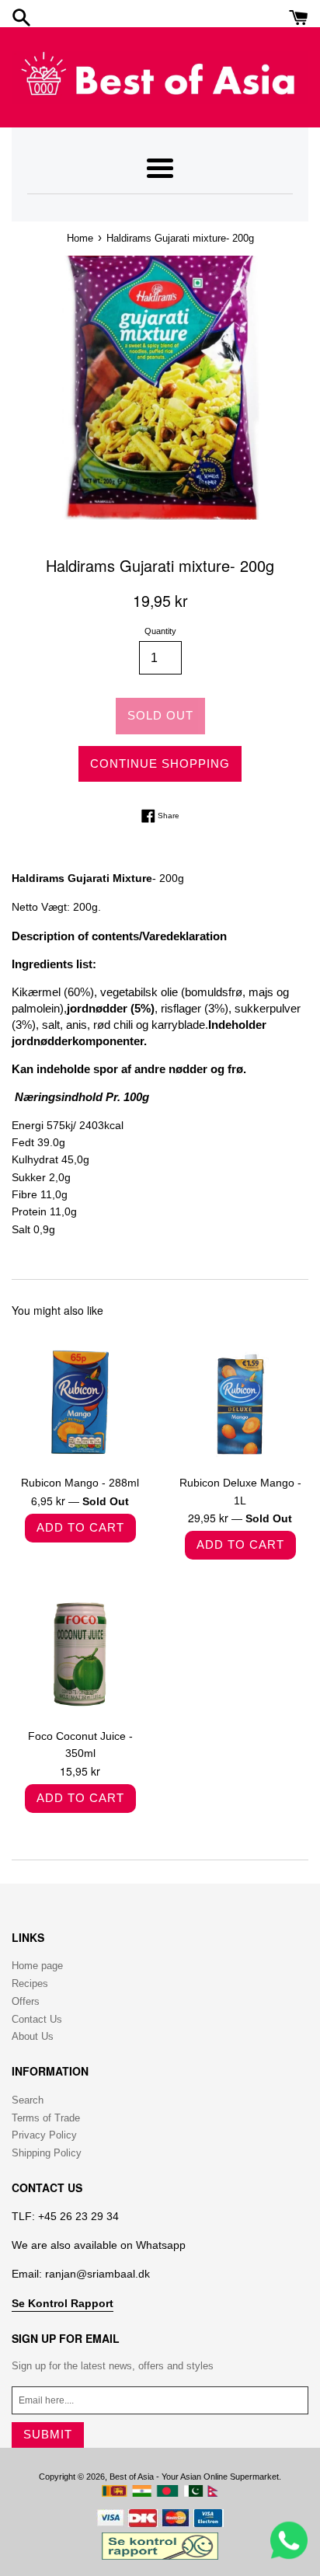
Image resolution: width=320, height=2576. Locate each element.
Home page (37, 1966)
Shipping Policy (47, 2153)
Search (28, 2100)
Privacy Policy (44, 2135)
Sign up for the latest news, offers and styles (113, 2366)
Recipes (30, 1983)
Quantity (160, 631)
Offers (26, 2001)
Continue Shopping (160, 763)
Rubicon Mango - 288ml (80, 1483)
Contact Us (37, 2019)
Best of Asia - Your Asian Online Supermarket (194, 2477)
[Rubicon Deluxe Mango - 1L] (240, 1398)
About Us (33, 2036)
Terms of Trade (46, 2118)
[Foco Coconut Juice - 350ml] (80, 1651)
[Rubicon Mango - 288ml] (80, 1398)
